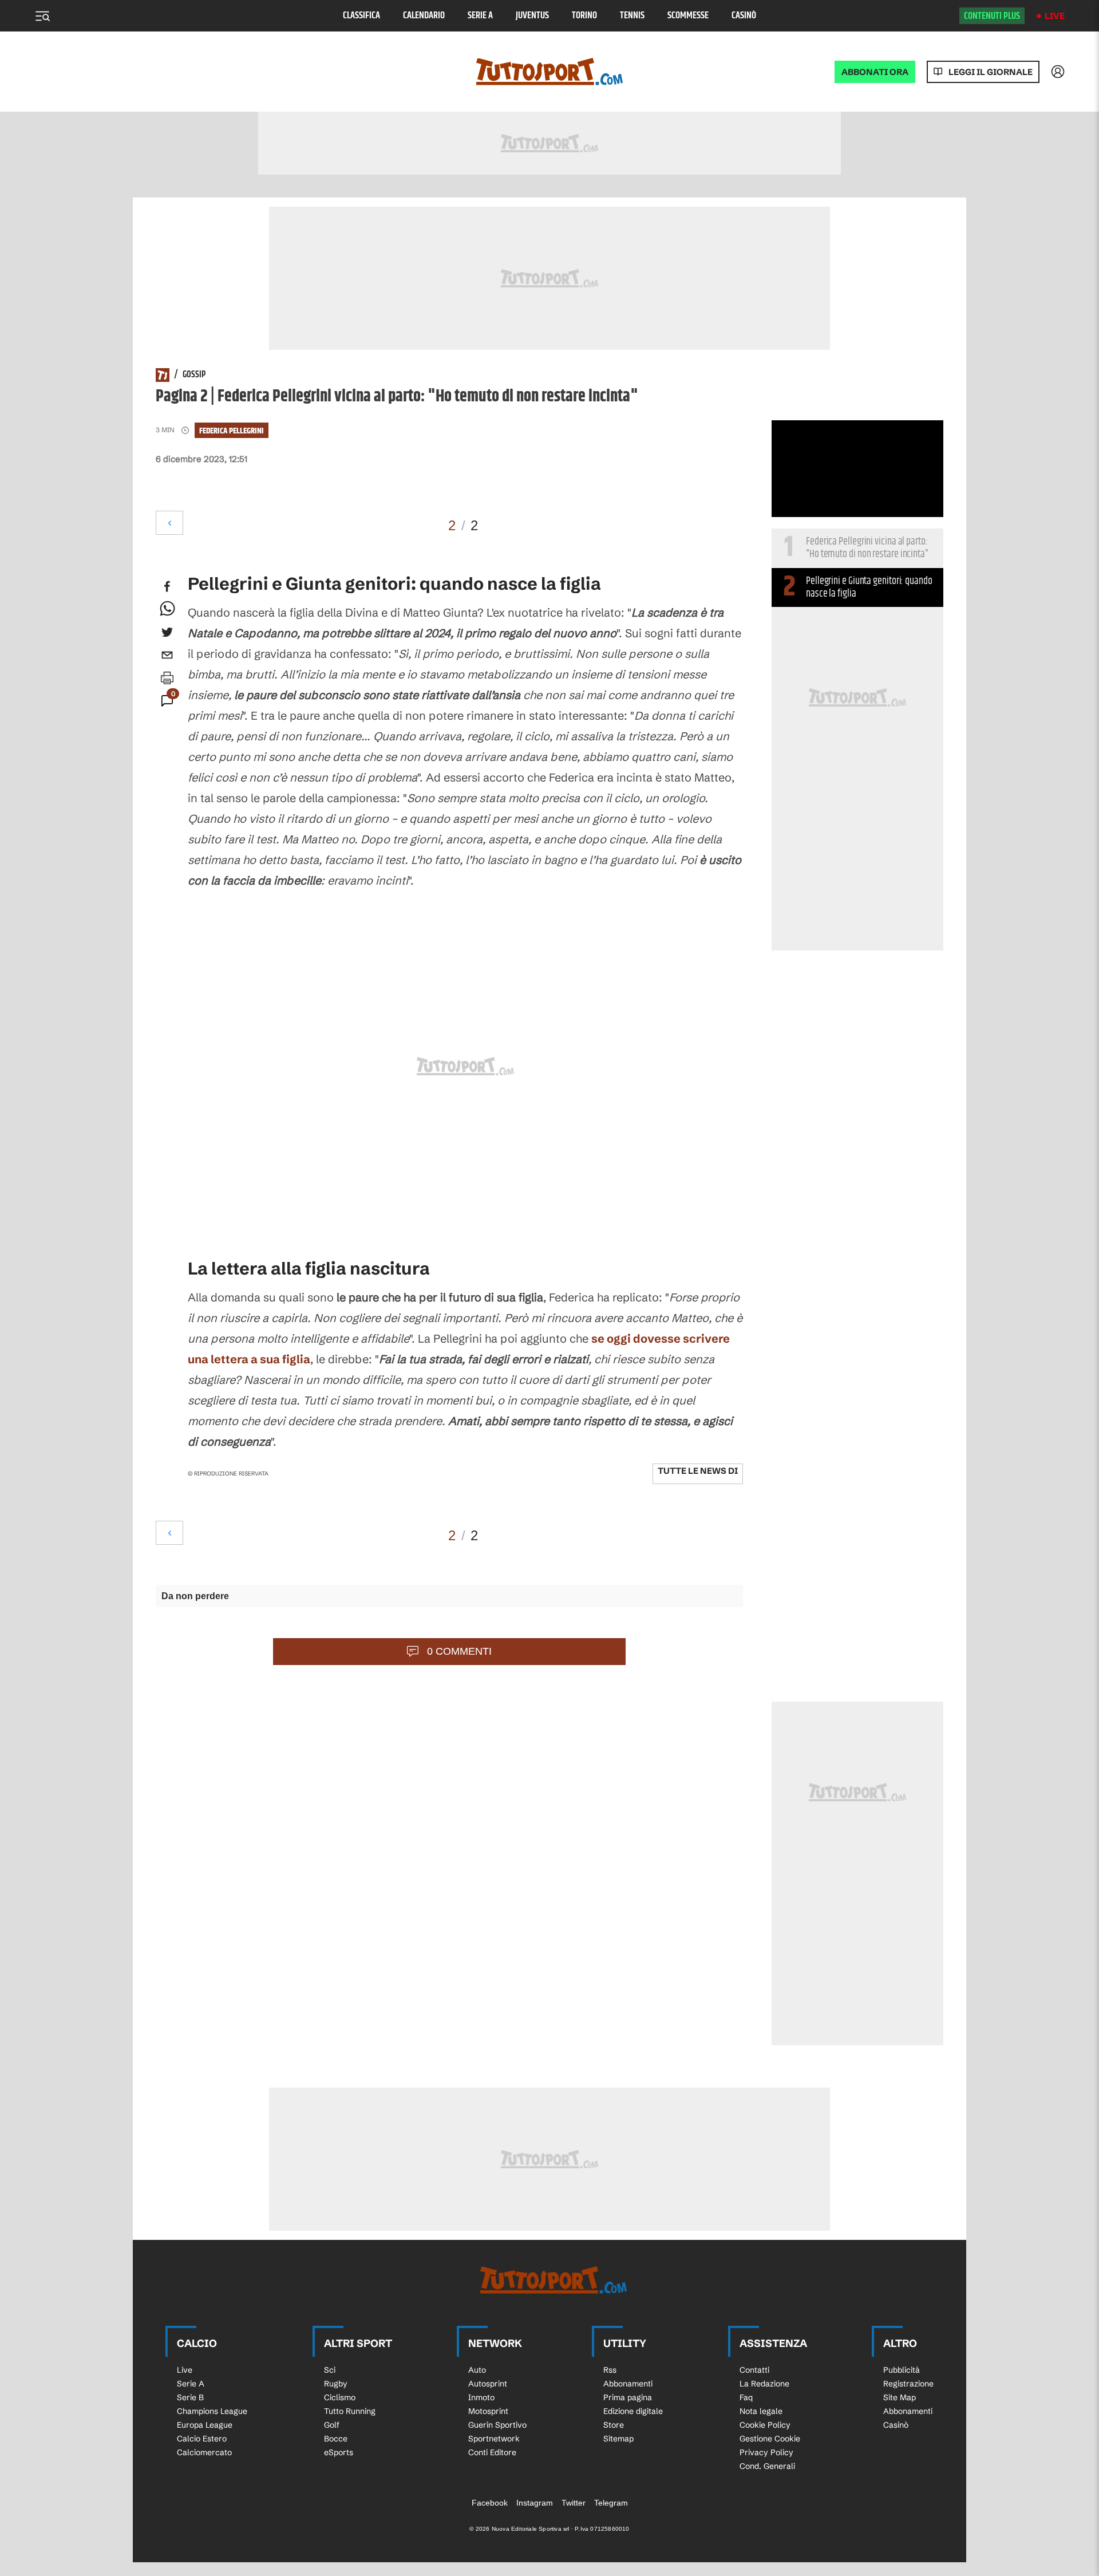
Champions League (212, 2411)
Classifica (361, 16)
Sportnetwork (494, 2439)
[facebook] (167, 586)
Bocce (336, 2439)
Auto (477, 2370)
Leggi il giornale (991, 72)
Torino (584, 16)
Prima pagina (628, 2397)
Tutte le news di (698, 1471)
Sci (330, 2370)
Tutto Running (350, 2411)
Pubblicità (902, 2370)
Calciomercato (204, 2452)
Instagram (535, 2503)
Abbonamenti (628, 2384)
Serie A (480, 16)
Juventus (532, 16)
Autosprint (488, 2384)
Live (1055, 16)
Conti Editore (492, 2452)
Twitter (574, 2503)
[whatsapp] (167, 609)
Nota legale (761, 2411)
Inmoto (481, 2397)
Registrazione (908, 2384)
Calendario (424, 16)
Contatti (754, 2370)
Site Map (900, 2397)
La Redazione (764, 2384)
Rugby (336, 2384)
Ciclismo (340, 2397)
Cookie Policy (765, 2425)
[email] (167, 655)
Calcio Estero (202, 2439)
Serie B (190, 2397)
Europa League (205, 2425)
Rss (610, 2370)
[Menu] (42, 16)
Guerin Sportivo (497, 2425)
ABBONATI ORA (875, 72)
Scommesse (688, 16)
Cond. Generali (767, 2466)
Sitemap (618, 2439)
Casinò (744, 16)
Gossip (194, 375)
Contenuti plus (992, 16)
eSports (339, 2452)
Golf (332, 2425)
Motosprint (488, 2411)
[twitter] (167, 632)
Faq (746, 2397)
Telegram (611, 2503)
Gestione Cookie (770, 2439)
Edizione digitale (633, 2411)
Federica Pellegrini (232, 431)
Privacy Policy (766, 2452)
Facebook (490, 2503)
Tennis (632, 16)
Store (614, 2425)
